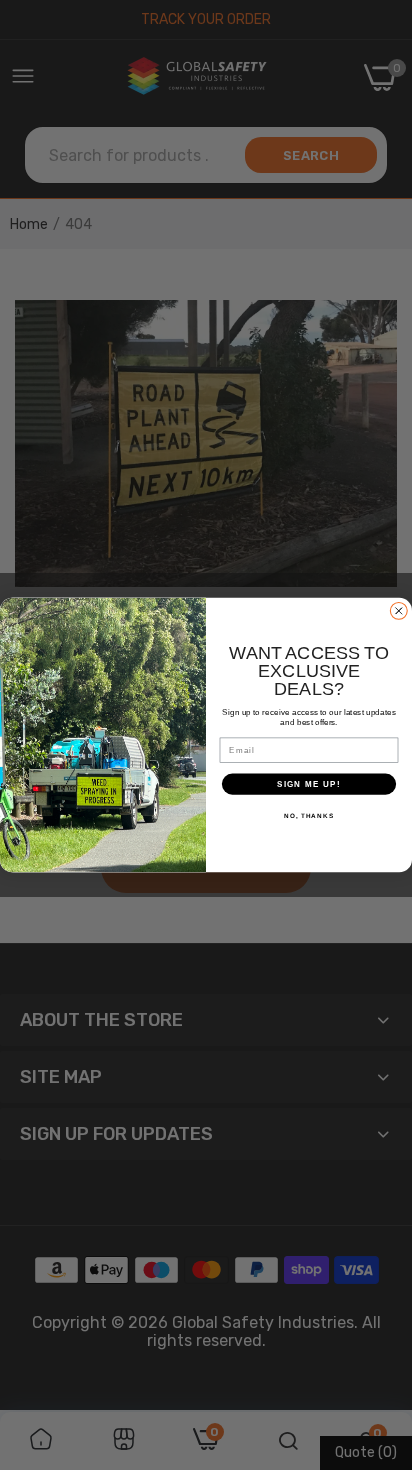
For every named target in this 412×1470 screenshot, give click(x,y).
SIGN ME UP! (309, 783)
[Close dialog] (399, 611)
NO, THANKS (309, 815)
